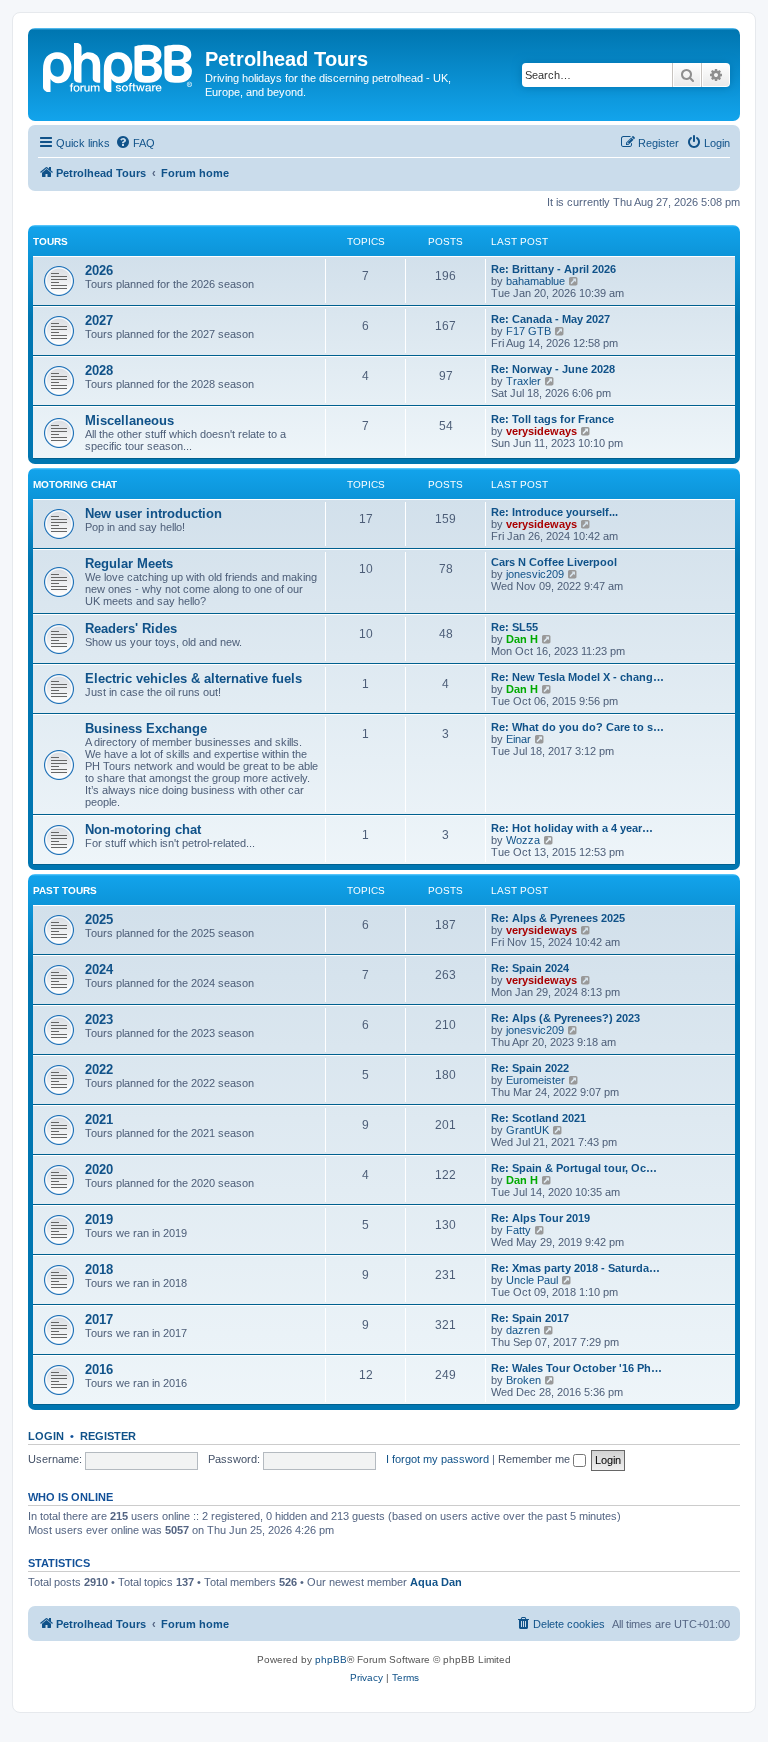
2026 (99, 270)
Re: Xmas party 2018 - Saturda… (575, 1268)
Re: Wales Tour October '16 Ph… (576, 1368)
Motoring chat (75, 484)
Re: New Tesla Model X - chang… (577, 677)
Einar (518, 739)
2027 (99, 320)
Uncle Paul (532, 1280)
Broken (523, 1380)
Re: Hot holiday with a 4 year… (572, 828)
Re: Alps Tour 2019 (540, 1218)
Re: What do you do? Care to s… (577, 727)
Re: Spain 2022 (530, 1068)
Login (46, 1436)
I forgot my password (437, 1459)
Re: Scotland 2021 (538, 1118)
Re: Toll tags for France (552, 419)
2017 (99, 1319)
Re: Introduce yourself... (554, 512)
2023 (99, 1019)
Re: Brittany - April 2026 (553, 269)
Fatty (518, 1230)
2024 (99, 969)
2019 (99, 1219)
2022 (99, 1069)
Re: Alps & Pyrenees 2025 (558, 918)
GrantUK (527, 1130)
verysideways (541, 431)
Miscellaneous (129, 420)
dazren (523, 1330)
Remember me (535, 1459)
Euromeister (535, 1080)
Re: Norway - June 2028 (553, 369)
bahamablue (535, 281)
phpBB (331, 1659)
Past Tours (65, 890)
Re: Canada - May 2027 (550, 319)
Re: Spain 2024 (530, 968)
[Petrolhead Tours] (119, 65)
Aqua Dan (436, 1582)
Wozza (523, 840)
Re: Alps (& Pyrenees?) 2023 (565, 1018)
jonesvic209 (535, 574)
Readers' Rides (131, 628)
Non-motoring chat (143, 829)
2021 (99, 1119)
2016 (99, 1369)
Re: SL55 (514, 627)
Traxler (523, 381)
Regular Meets (129, 563)
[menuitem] (135, 143)
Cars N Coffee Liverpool (554, 562)
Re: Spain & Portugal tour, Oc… (574, 1168)
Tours (50, 241)
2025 (99, 919)
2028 (99, 370)
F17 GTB (528, 331)
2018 (99, 1269)
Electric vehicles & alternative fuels (193, 678)
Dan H (522, 639)
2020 (99, 1169)
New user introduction (153, 513)
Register (108, 1436)
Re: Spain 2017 (530, 1318)
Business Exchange (146, 728)
